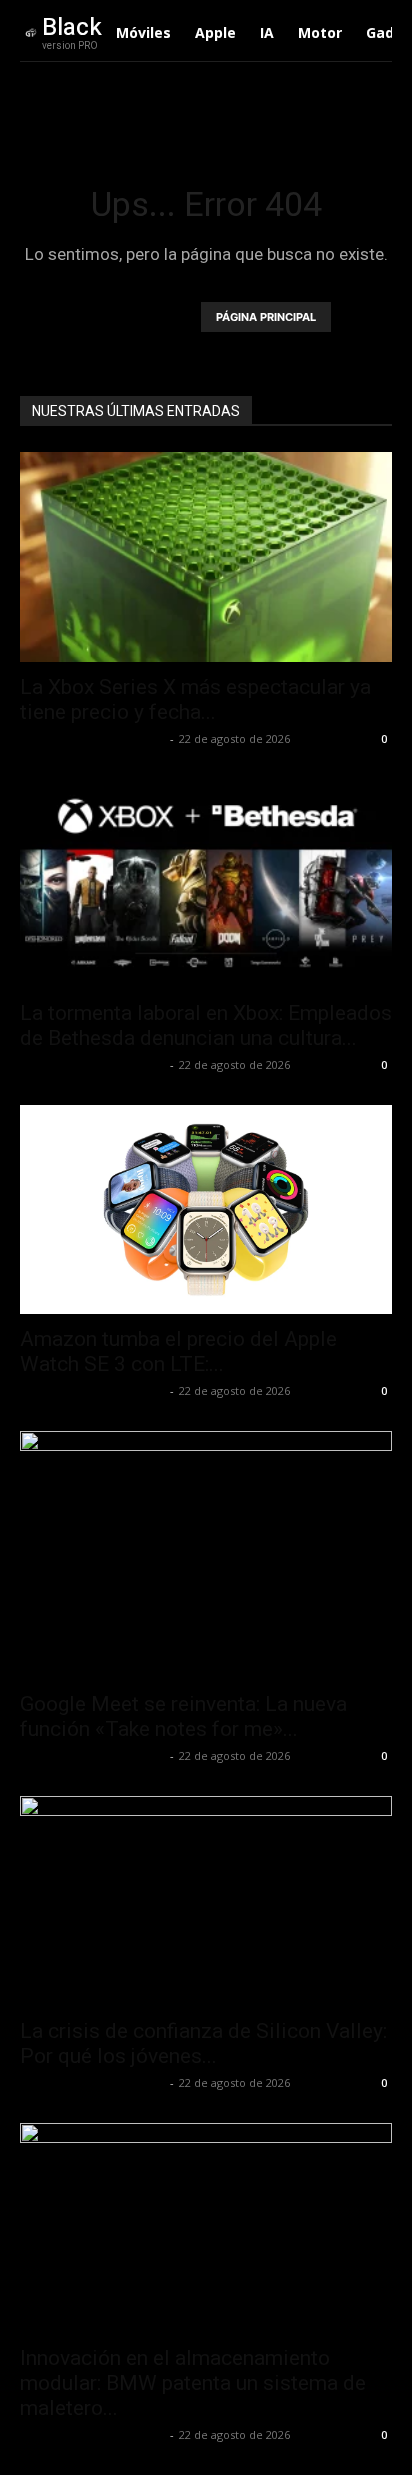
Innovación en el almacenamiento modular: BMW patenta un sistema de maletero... (193, 2383)
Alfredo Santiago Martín (92, 738)
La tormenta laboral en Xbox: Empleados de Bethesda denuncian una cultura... (206, 1025)
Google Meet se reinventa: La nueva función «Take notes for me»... (183, 1716)
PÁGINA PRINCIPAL (266, 317)
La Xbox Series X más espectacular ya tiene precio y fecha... (195, 699)
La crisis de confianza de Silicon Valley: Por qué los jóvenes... (203, 2043)
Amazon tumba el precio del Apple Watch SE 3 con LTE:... (178, 1351)
